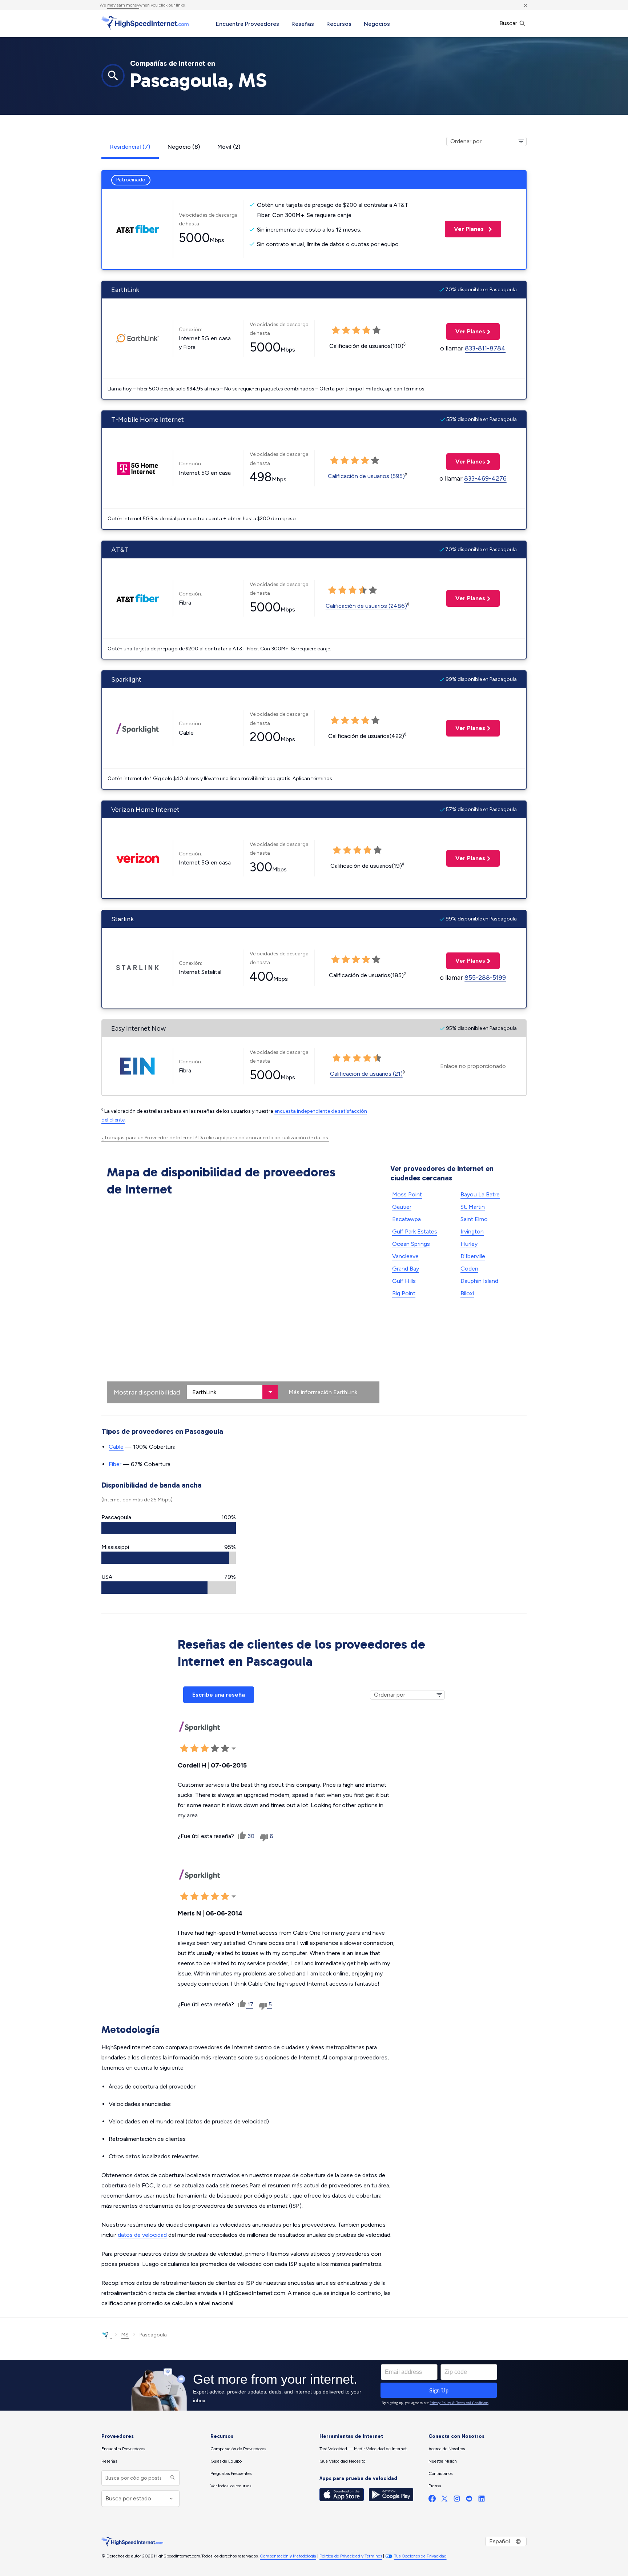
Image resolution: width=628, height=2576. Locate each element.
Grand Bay (406, 1269)
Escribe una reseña (219, 1695)
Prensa (435, 2486)
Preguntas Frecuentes (231, 2473)
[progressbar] (169, 1528)
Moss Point (407, 1194)
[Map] (243, 1301)
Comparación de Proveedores (238, 2449)
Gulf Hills (404, 1281)
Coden (469, 1269)
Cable (116, 1447)
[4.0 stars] (365, 721)
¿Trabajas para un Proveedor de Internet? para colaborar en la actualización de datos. (215, 1138)
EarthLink (345, 1392)
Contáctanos (440, 2473)
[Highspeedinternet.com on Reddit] (469, 2500)
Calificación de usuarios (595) (366, 476)
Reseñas (303, 24)
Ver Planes (465, 229)
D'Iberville (473, 1256)
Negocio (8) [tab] (184, 147)
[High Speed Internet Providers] (145, 23)
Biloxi (467, 1293)
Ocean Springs (411, 1244)
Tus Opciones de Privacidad (420, 2556)
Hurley (469, 1244)
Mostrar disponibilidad (147, 1392)
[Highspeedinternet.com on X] (444, 2500)
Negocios (377, 24)
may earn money (123, 5)
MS (125, 2335)
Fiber (115, 1464)
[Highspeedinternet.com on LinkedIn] (482, 2500)
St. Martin (473, 1207)
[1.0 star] (335, 721)
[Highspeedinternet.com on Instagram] (457, 2500)
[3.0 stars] (355, 721)
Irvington (472, 1231)
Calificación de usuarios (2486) (366, 606)
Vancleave (405, 1256)
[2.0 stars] (345, 721)
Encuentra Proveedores (247, 24)
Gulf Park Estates (415, 1231)
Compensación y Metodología (288, 2556)
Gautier (402, 1207)
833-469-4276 (485, 478)
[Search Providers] (172, 2478)
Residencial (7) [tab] (130, 147)
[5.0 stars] (375, 721)
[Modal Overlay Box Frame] (314, 2385)
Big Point (404, 1293)
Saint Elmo (474, 1219)
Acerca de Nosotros (447, 2449)
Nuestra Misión (443, 2461)
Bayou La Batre (480, 1194)
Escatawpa (406, 1219)
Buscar (509, 23)
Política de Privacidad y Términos (351, 2556)
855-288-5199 (485, 978)
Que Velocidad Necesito (342, 2461)
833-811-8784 (485, 348)
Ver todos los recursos (231, 2486)
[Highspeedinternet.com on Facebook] (432, 2500)
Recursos (339, 24)
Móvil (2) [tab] (229, 147)
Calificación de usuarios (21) (366, 1074)
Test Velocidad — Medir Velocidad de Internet (363, 2449)
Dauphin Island (479, 1281)
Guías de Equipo (226, 2461)
